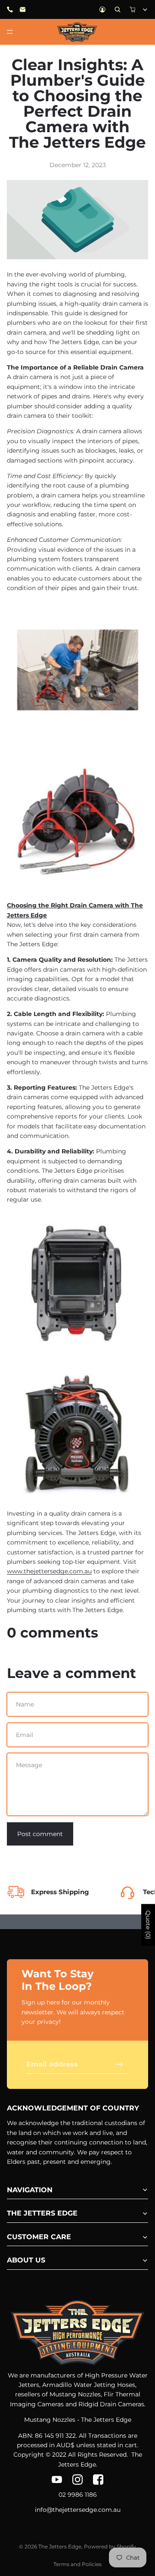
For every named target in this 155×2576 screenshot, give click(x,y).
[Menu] (10, 32)
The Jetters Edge (60, 2546)
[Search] (118, 9)
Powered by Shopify (110, 2546)
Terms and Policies (77, 2564)
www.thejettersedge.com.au (49, 1571)
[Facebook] (98, 2480)
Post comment (40, 1834)
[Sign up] (120, 2064)
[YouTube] (57, 2480)
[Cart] (133, 9)
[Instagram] (77, 2480)
